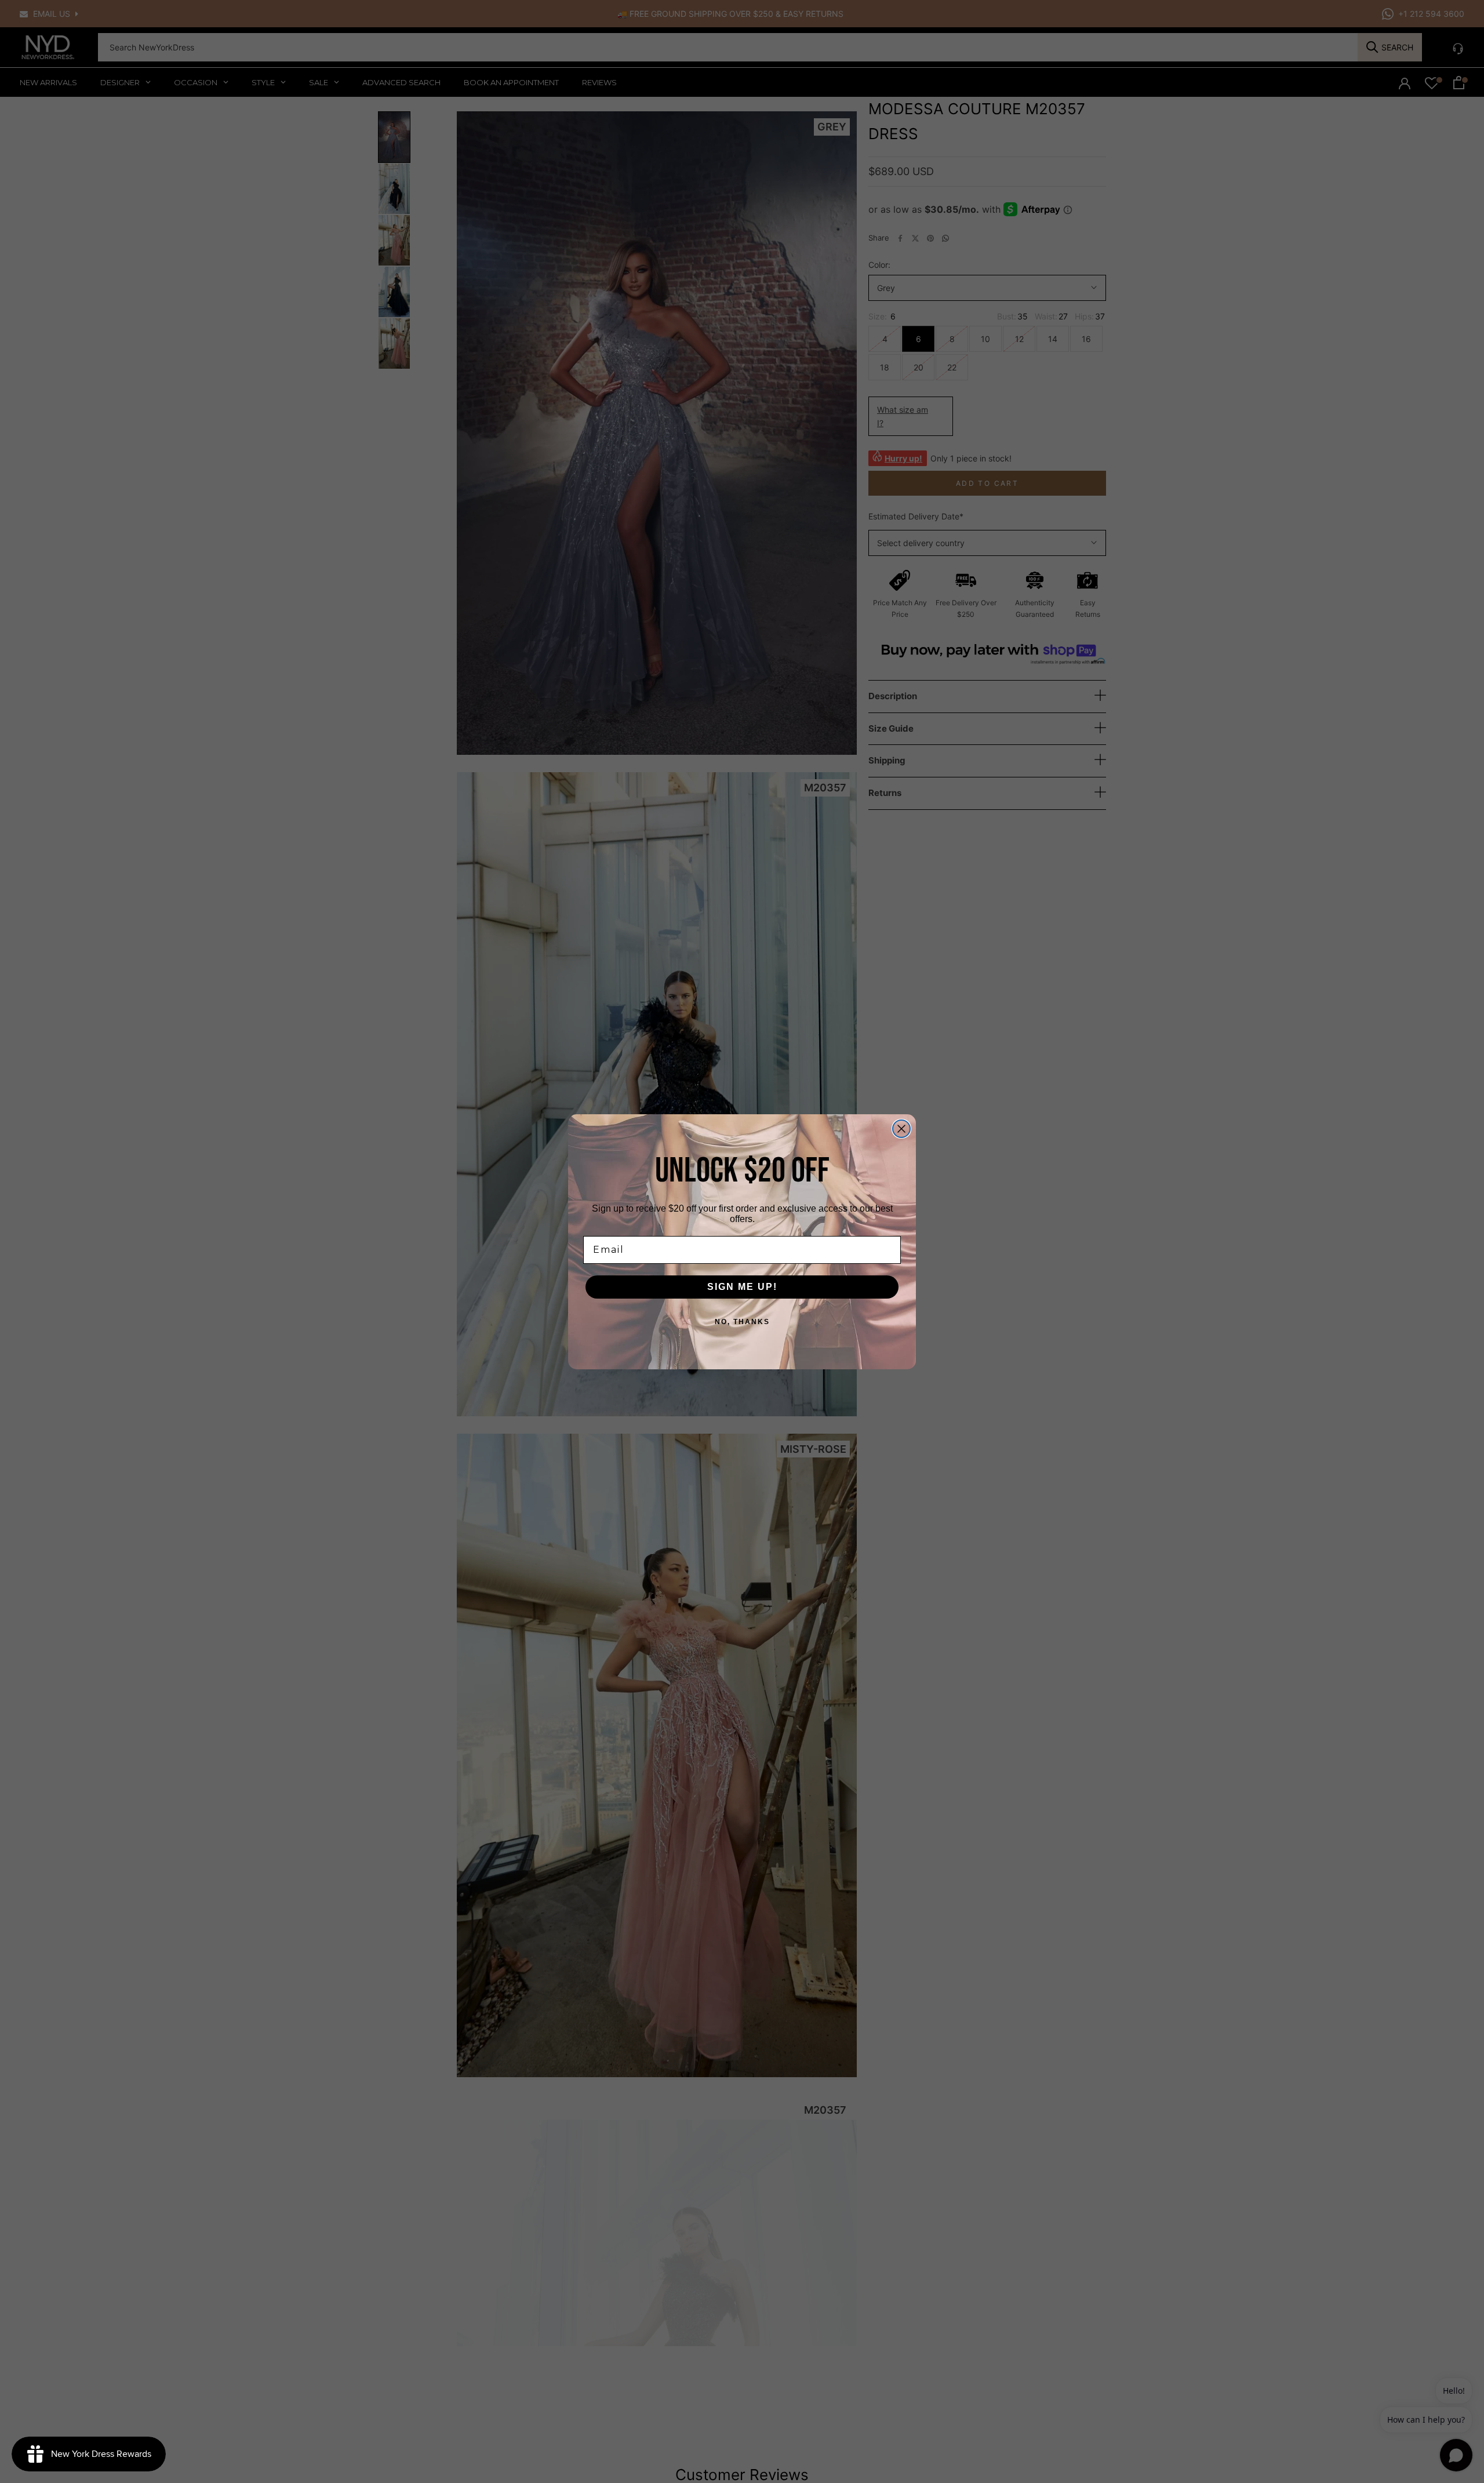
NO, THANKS (742, 1322)
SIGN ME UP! (742, 1287)
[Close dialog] (901, 1129)
